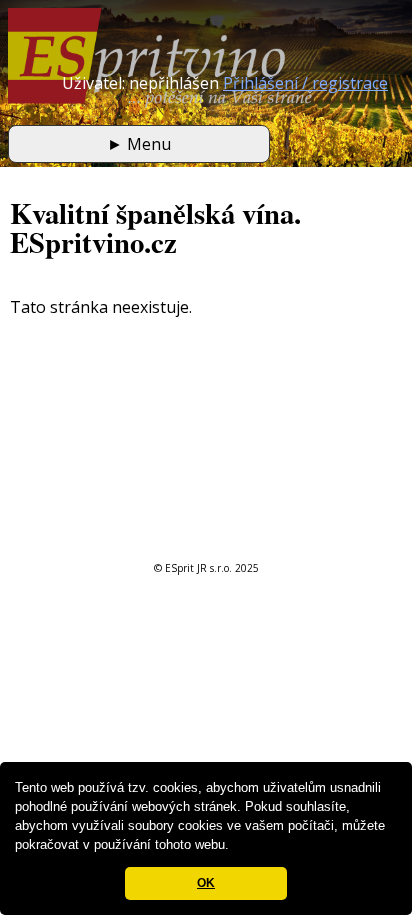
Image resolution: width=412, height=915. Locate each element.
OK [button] (206, 883)
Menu (139, 144)
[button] (235, 846)
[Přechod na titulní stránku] (160, 102)
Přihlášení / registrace (305, 83)
